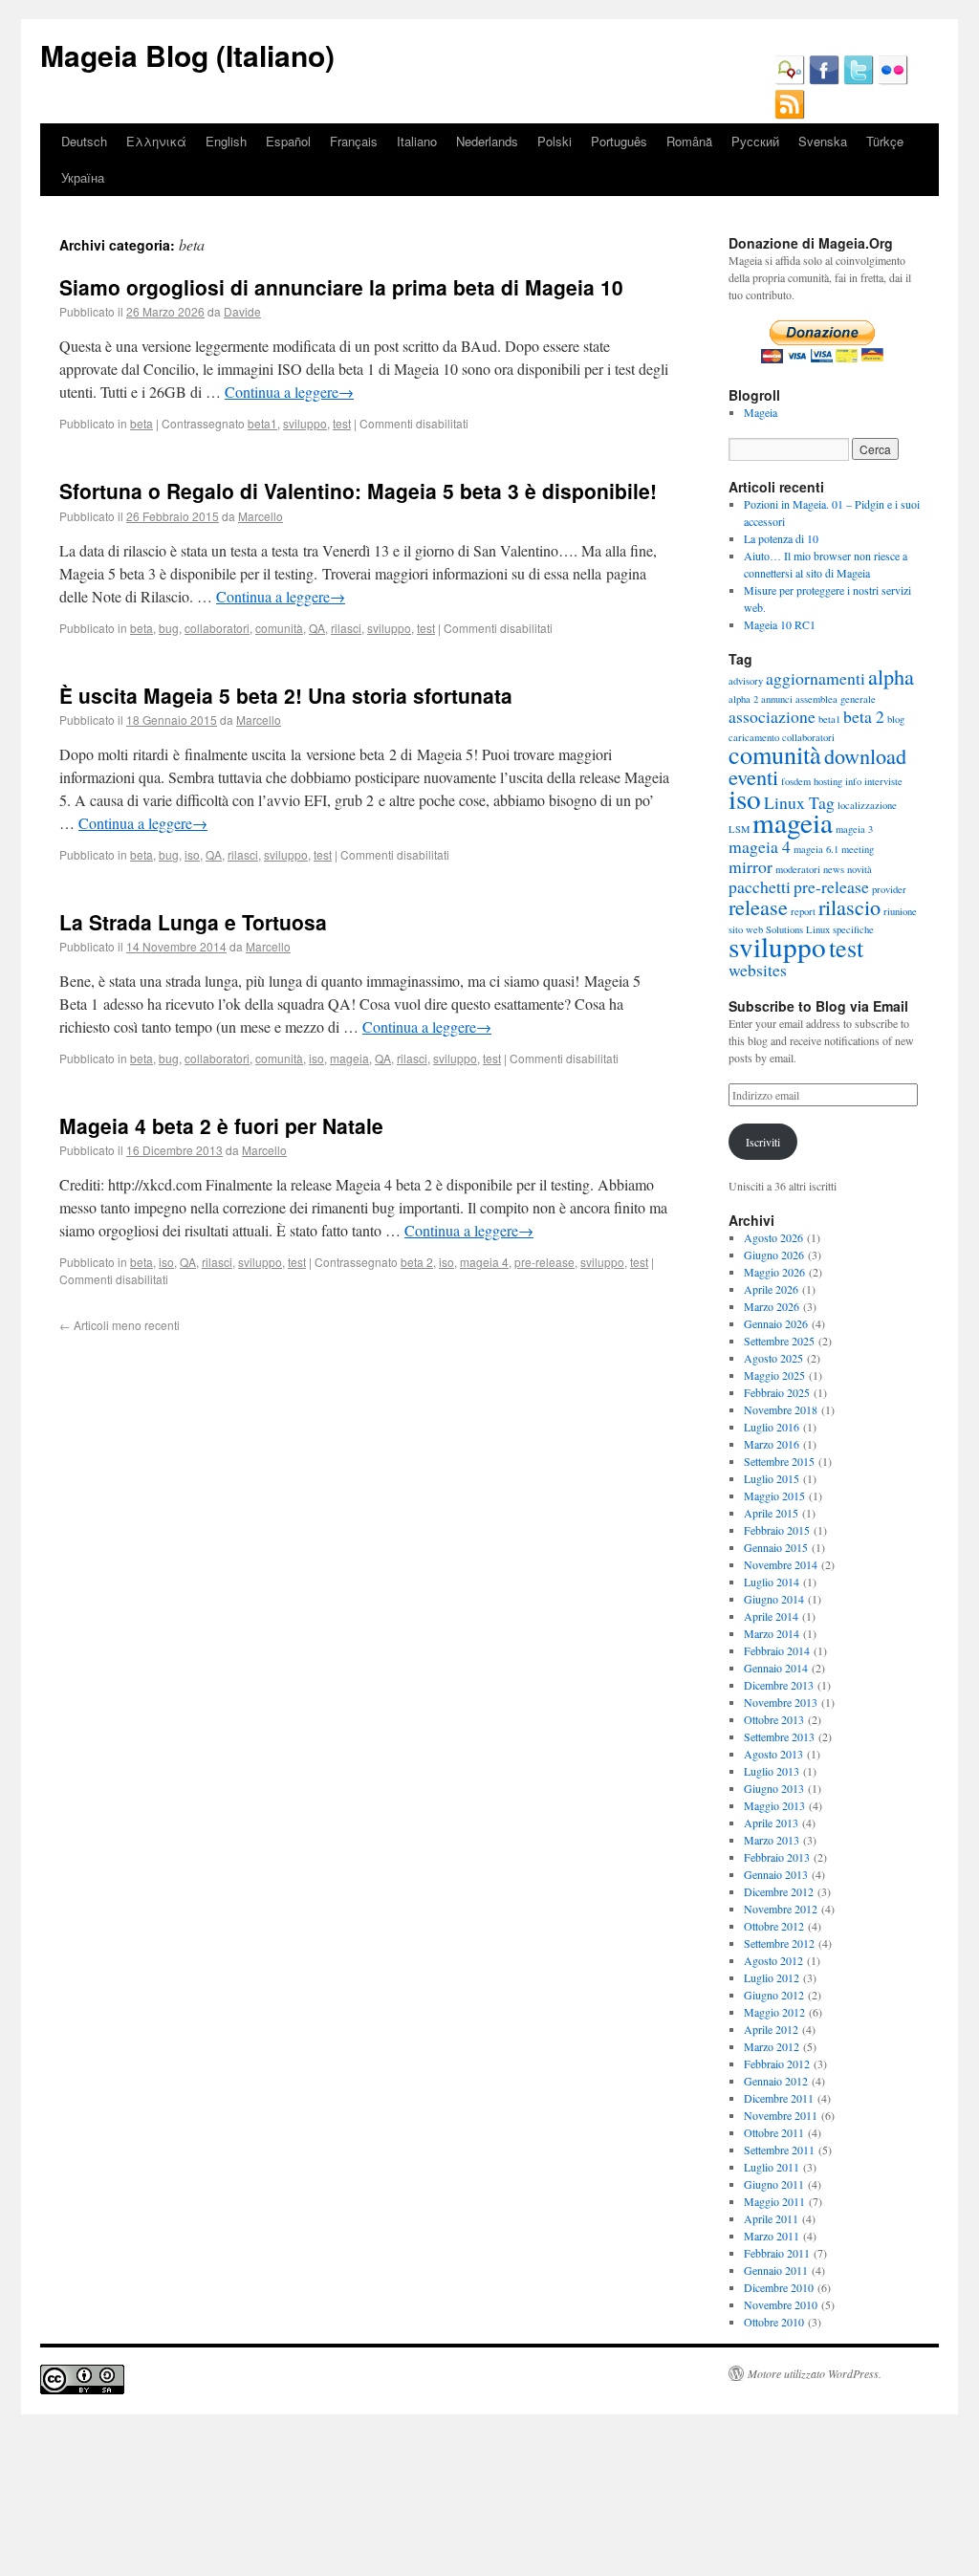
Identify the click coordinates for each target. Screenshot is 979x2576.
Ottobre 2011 (774, 2132)
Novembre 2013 (781, 1702)
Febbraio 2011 (777, 2253)
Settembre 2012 (779, 1943)
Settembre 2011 (779, 2150)
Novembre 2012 (781, 1909)
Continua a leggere (289, 392)
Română (689, 141)
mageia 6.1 (816, 849)
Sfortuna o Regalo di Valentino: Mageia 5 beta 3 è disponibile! (358, 491)
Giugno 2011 (774, 2184)
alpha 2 (743, 699)
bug (169, 628)
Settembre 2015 (779, 1461)
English (226, 141)
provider (889, 889)
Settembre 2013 (779, 1736)
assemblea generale (836, 699)
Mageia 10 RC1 (780, 624)
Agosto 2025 (773, 1358)
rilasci (346, 628)
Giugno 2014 (774, 1599)
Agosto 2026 (773, 1237)
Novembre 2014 (781, 1564)
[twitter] (859, 80)
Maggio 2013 (774, 1805)
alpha (891, 676)
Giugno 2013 (774, 1788)
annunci (777, 699)
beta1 (262, 423)
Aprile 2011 (771, 2218)
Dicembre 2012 (779, 1891)
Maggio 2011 (774, 2201)
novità (859, 869)
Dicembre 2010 (779, 2287)
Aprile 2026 (771, 1289)
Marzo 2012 (772, 2046)
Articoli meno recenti (120, 1325)
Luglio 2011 (772, 2167)
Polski (555, 141)
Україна (83, 177)
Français (354, 141)
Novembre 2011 (781, 2115)
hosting (828, 781)
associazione (772, 716)
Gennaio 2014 (776, 1668)
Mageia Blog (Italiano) (187, 55)
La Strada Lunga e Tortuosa (193, 922)
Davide (242, 311)
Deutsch (84, 141)
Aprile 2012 (771, 2029)
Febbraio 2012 (777, 2063)
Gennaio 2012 (776, 2081)
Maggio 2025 (774, 1375)
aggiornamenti (816, 678)
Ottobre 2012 (774, 1926)
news (834, 869)
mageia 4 (484, 1262)
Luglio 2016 (772, 1427)
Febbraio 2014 (777, 1650)
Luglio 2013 (772, 1771)
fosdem (796, 781)
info (853, 781)
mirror (751, 866)
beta (141, 423)
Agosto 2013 (773, 1754)
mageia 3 (854, 829)
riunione (900, 911)
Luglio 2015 (772, 1478)
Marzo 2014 (772, 1633)
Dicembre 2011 (779, 2098)
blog (896, 719)
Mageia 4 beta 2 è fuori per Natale (221, 1125)
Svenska (823, 141)
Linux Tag (799, 802)
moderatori (798, 869)
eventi (753, 776)
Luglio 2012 (772, 1977)
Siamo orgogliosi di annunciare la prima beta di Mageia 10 (341, 287)
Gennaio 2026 (776, 1323)
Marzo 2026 (772, 1306)
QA (317, 628)
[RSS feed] (790, 115)
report (803, 911)
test (342, 423)
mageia (349, 1058)
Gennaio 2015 (776, 1547)
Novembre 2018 (781, 1409)
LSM (739, 829)
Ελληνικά (156, 141)
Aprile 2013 (771, 1823)
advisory (746, 681)
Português (619, 141)
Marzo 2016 (772, 1444)
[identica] (790, 80)
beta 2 (417, 1262)
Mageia (761, 412)
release (758, 906)
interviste (883, 781)
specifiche (853, 929)
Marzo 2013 (772, 1840)
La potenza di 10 (781, 538)
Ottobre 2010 (774, 2322)
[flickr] (893, 80)
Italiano (417, 141)
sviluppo (305, 423)
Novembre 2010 (781, 2304)
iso (192, 854)
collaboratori (217, 628)
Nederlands (487, 141)
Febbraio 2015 (777, 1530)
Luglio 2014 (772, 1582)
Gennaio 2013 (776, 1874)
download (865, 755)
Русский (755, 141)
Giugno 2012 (774, 1995)
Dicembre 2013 (779, 1685)
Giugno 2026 (774, 1255)
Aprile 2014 (771, 1616)
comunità (279, 628)
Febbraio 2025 (777, 1392)
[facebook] (824, 80)
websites (758, 970)
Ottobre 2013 (774, 1719)
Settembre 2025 (779, 1341)
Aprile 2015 (771, 1513)
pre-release (544, 1262)
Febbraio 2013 (777, 1857)
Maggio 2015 (774, 1495)
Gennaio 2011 (776, 2270)
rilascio (849, 906)
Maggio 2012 (774, 2012)
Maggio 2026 (774, 1272)
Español (288, 141)
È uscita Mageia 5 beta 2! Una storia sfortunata (286, 695)
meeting (858, 849)
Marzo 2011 (772, 2236)
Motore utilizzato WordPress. (815, 2373)
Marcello (261, 516)
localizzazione (867, 805)
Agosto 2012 (773, 1960)
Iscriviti (763, 1142)
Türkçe (885, 141)
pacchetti (760, 886)
